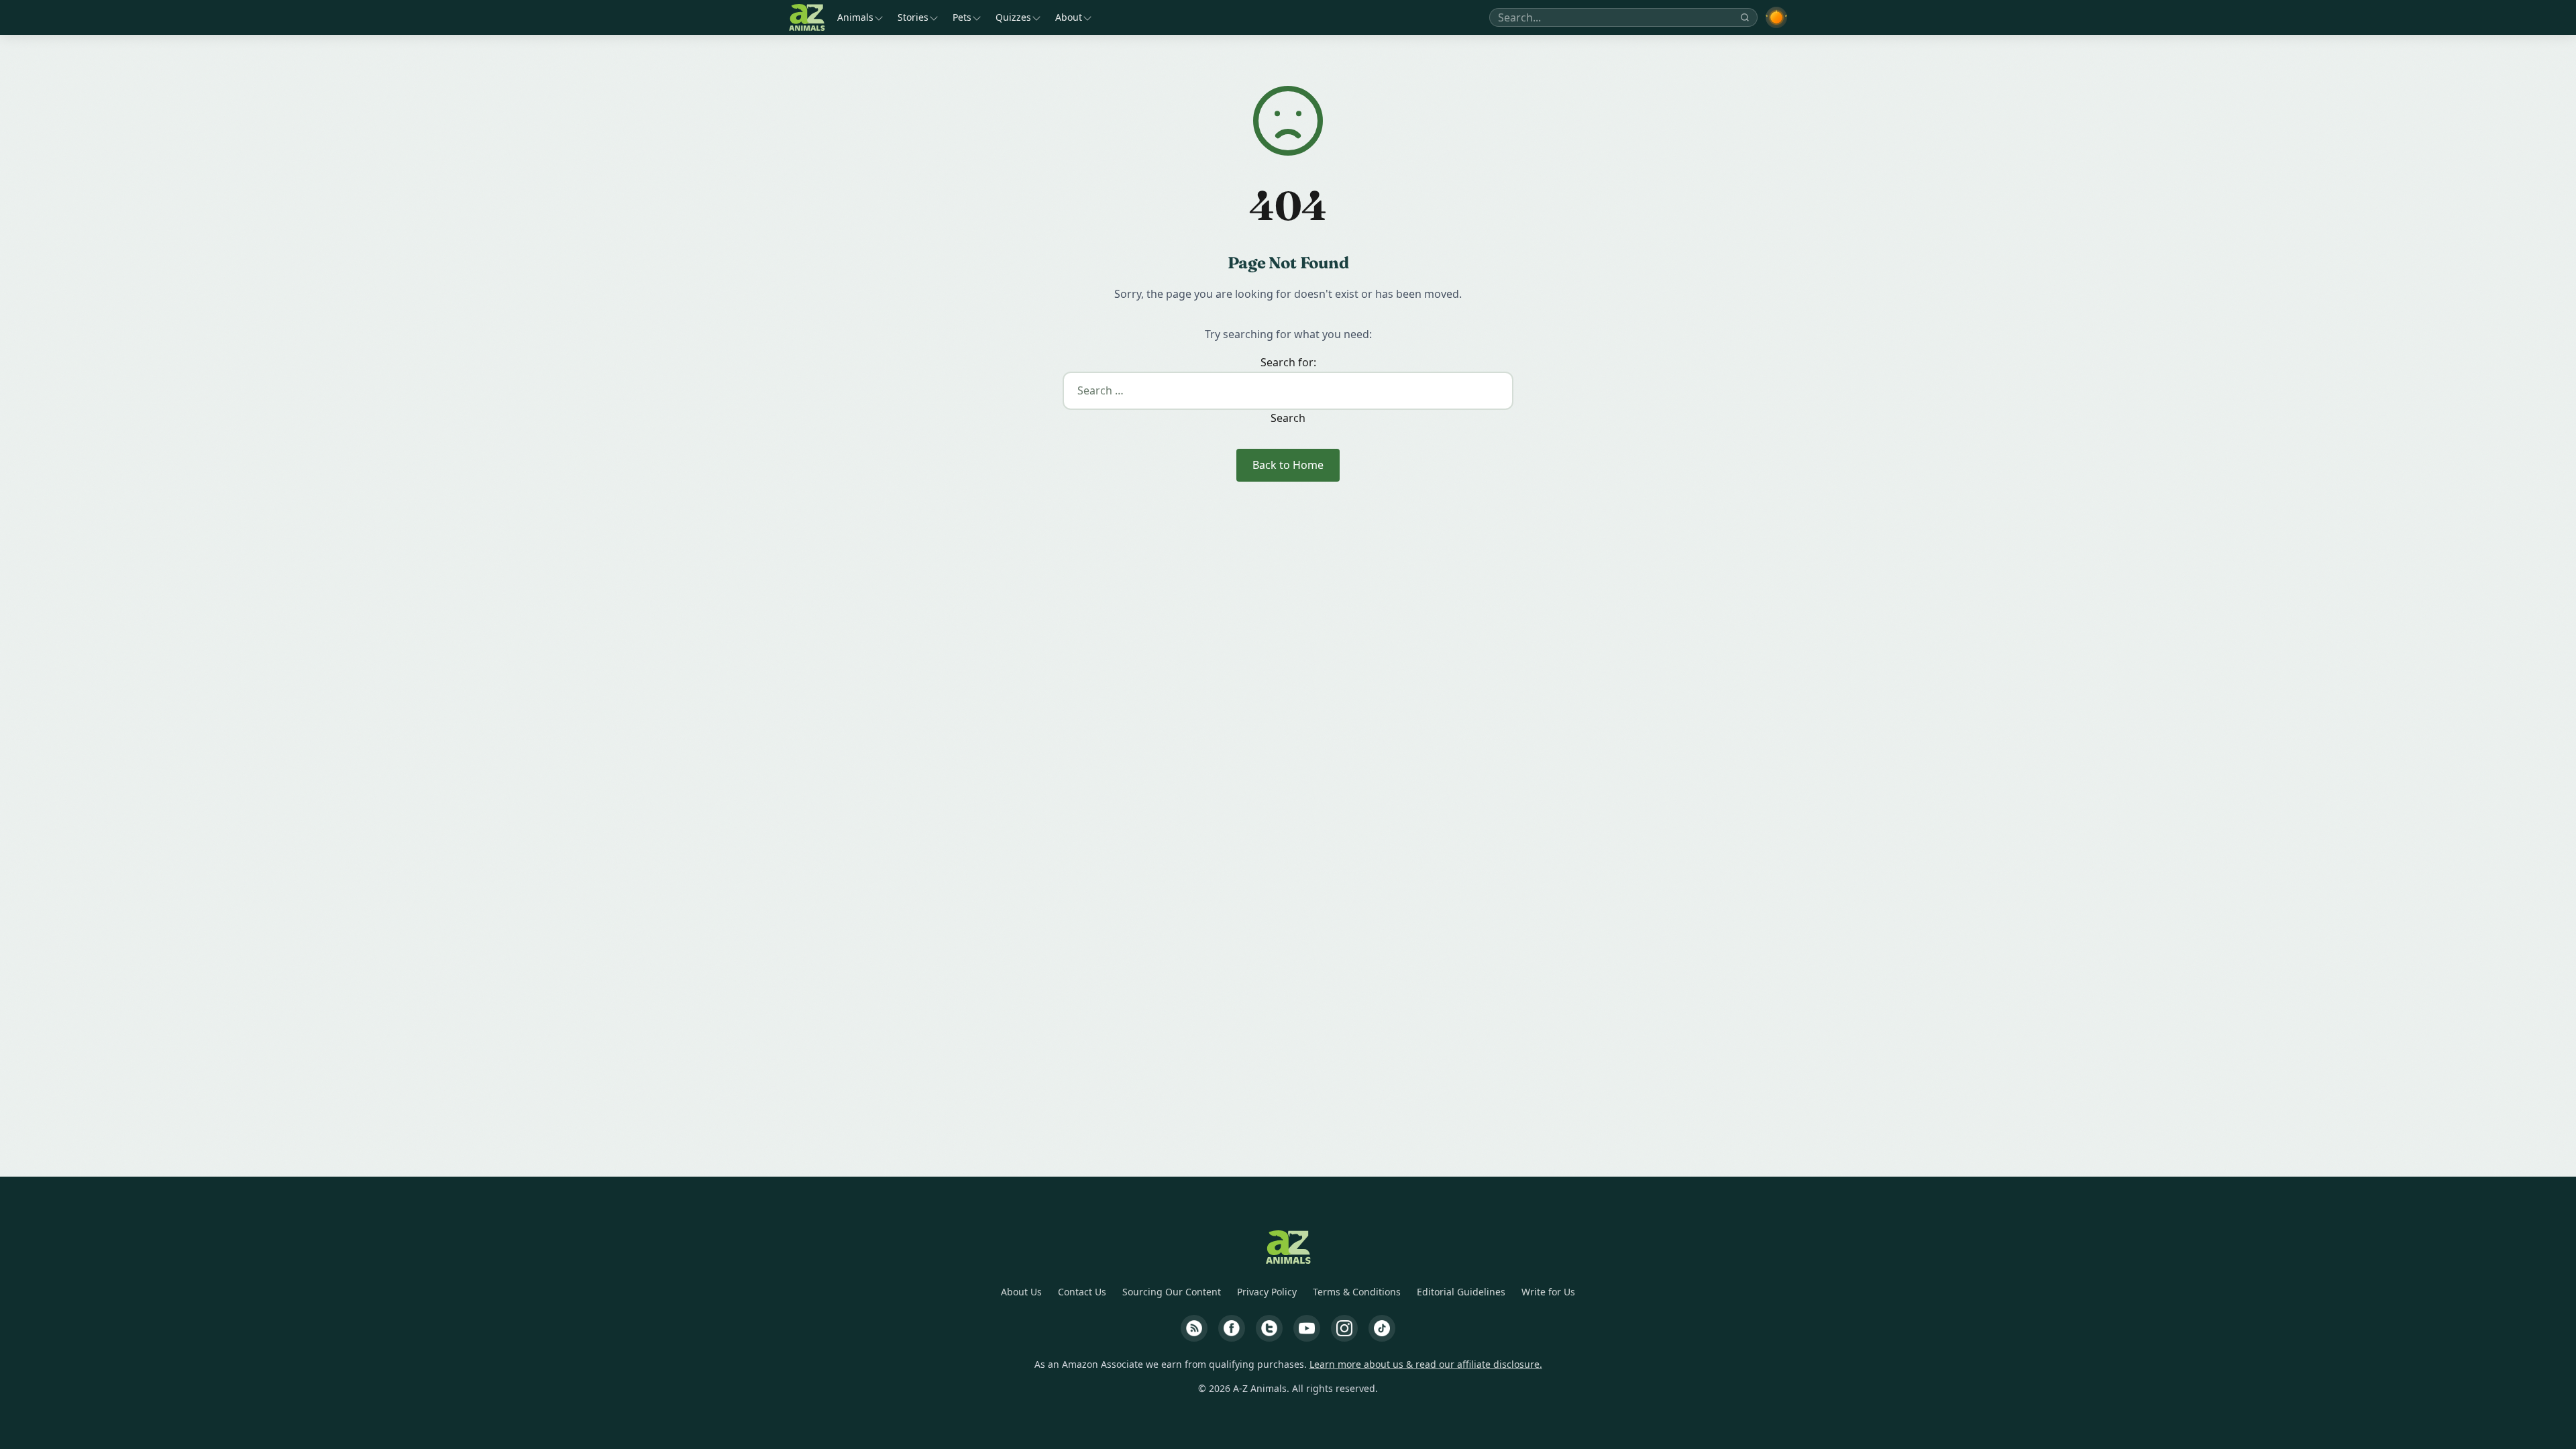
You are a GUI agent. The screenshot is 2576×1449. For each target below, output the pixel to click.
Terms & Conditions (1357, 1292)
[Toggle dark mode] (1776, 17)
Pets (962, 17)
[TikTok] (1382, 1328)
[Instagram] (1344, 1328)
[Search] (1745, 17)
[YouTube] (1307, 1328)
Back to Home (1288, 465)
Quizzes (1013, 17)
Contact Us (1082, 1292)
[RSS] (1194, 1328)
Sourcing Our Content (1172, 1292)
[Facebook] (1232, 1328)
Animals (855, 17)
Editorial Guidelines (1461, 1292)
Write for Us (1548, 1292)
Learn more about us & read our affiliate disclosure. (1426, 1364)
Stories (913, 17)
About (1069, 17)
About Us (1021, 1292)
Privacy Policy (1267, 1292)
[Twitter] (1269, 1328)
